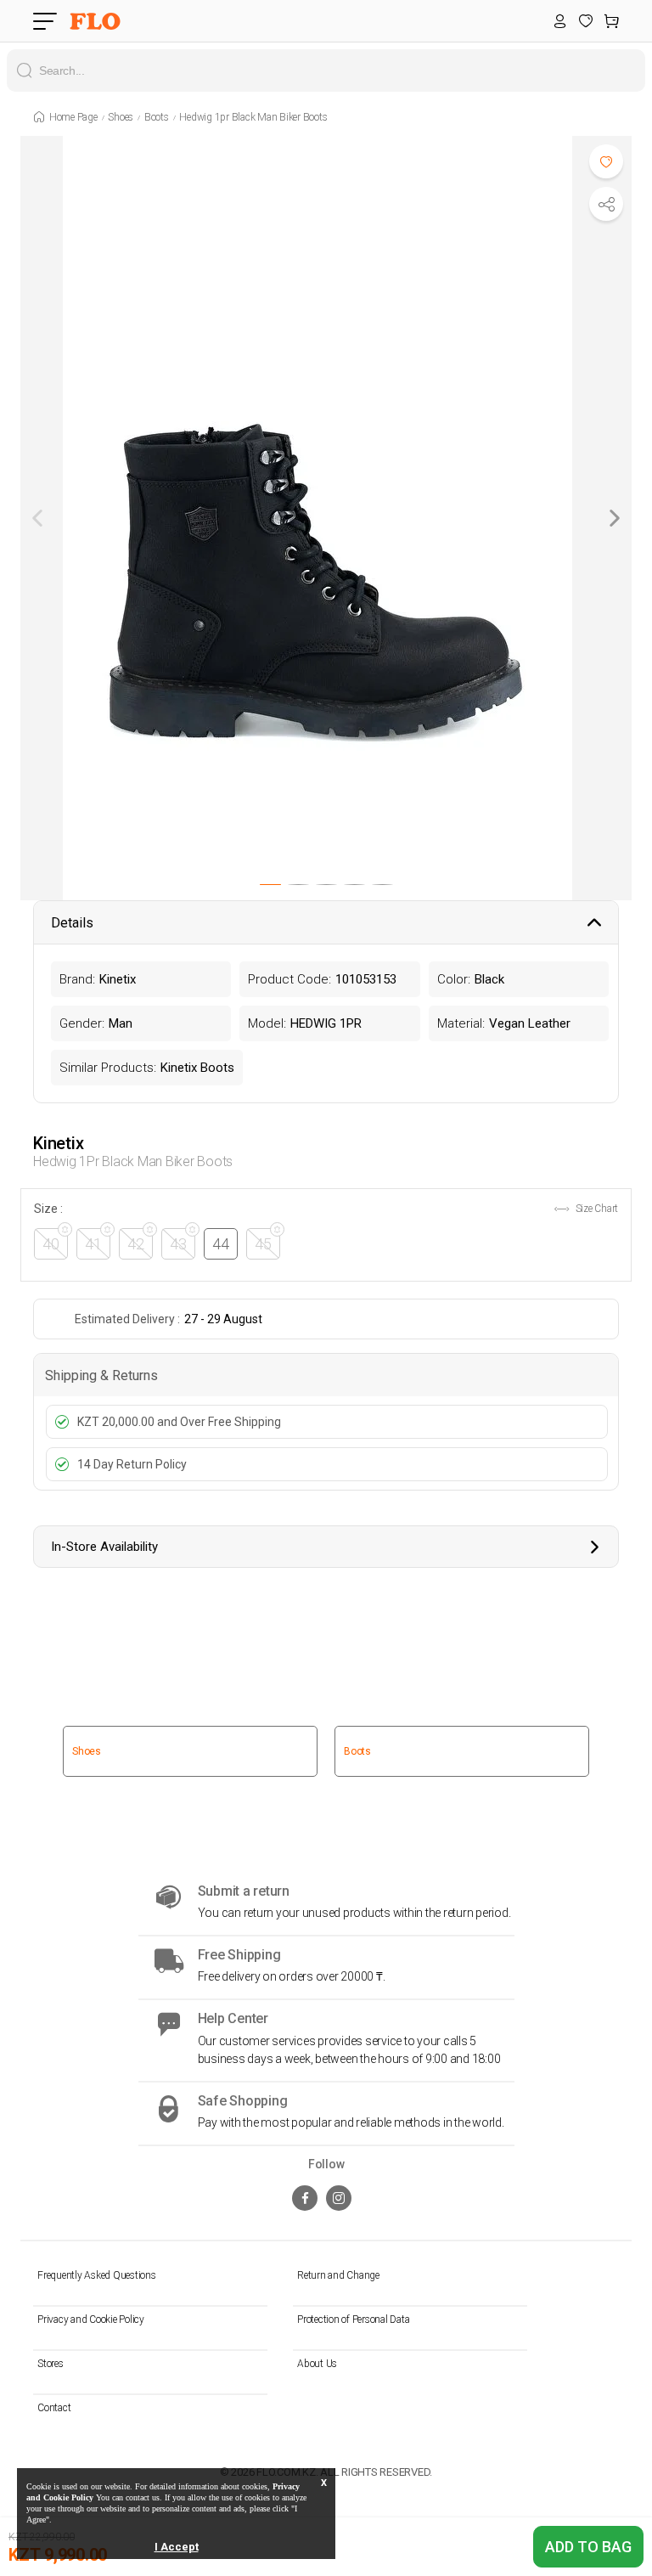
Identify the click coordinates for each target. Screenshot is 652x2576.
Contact (54, 2408)
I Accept (177, 2547)
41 (93, 1244)
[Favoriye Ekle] (606, 161)
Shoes (121, 117)
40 (51, 1244)
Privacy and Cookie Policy (91, 2320)
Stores (51, 2364)
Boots (157, 117)
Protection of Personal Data (353, 2320)
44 (221, 1244)
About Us (317, 2364)
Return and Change (338, 2275)
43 (178, 1244)
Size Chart (596, 1209)
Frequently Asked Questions (97, 2275)
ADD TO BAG (588, 2547)
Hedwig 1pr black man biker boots (253, 117)
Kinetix (58, 1143)
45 (263, 1244)
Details (72, 923)
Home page (73, 117)
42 (136, 1244)
